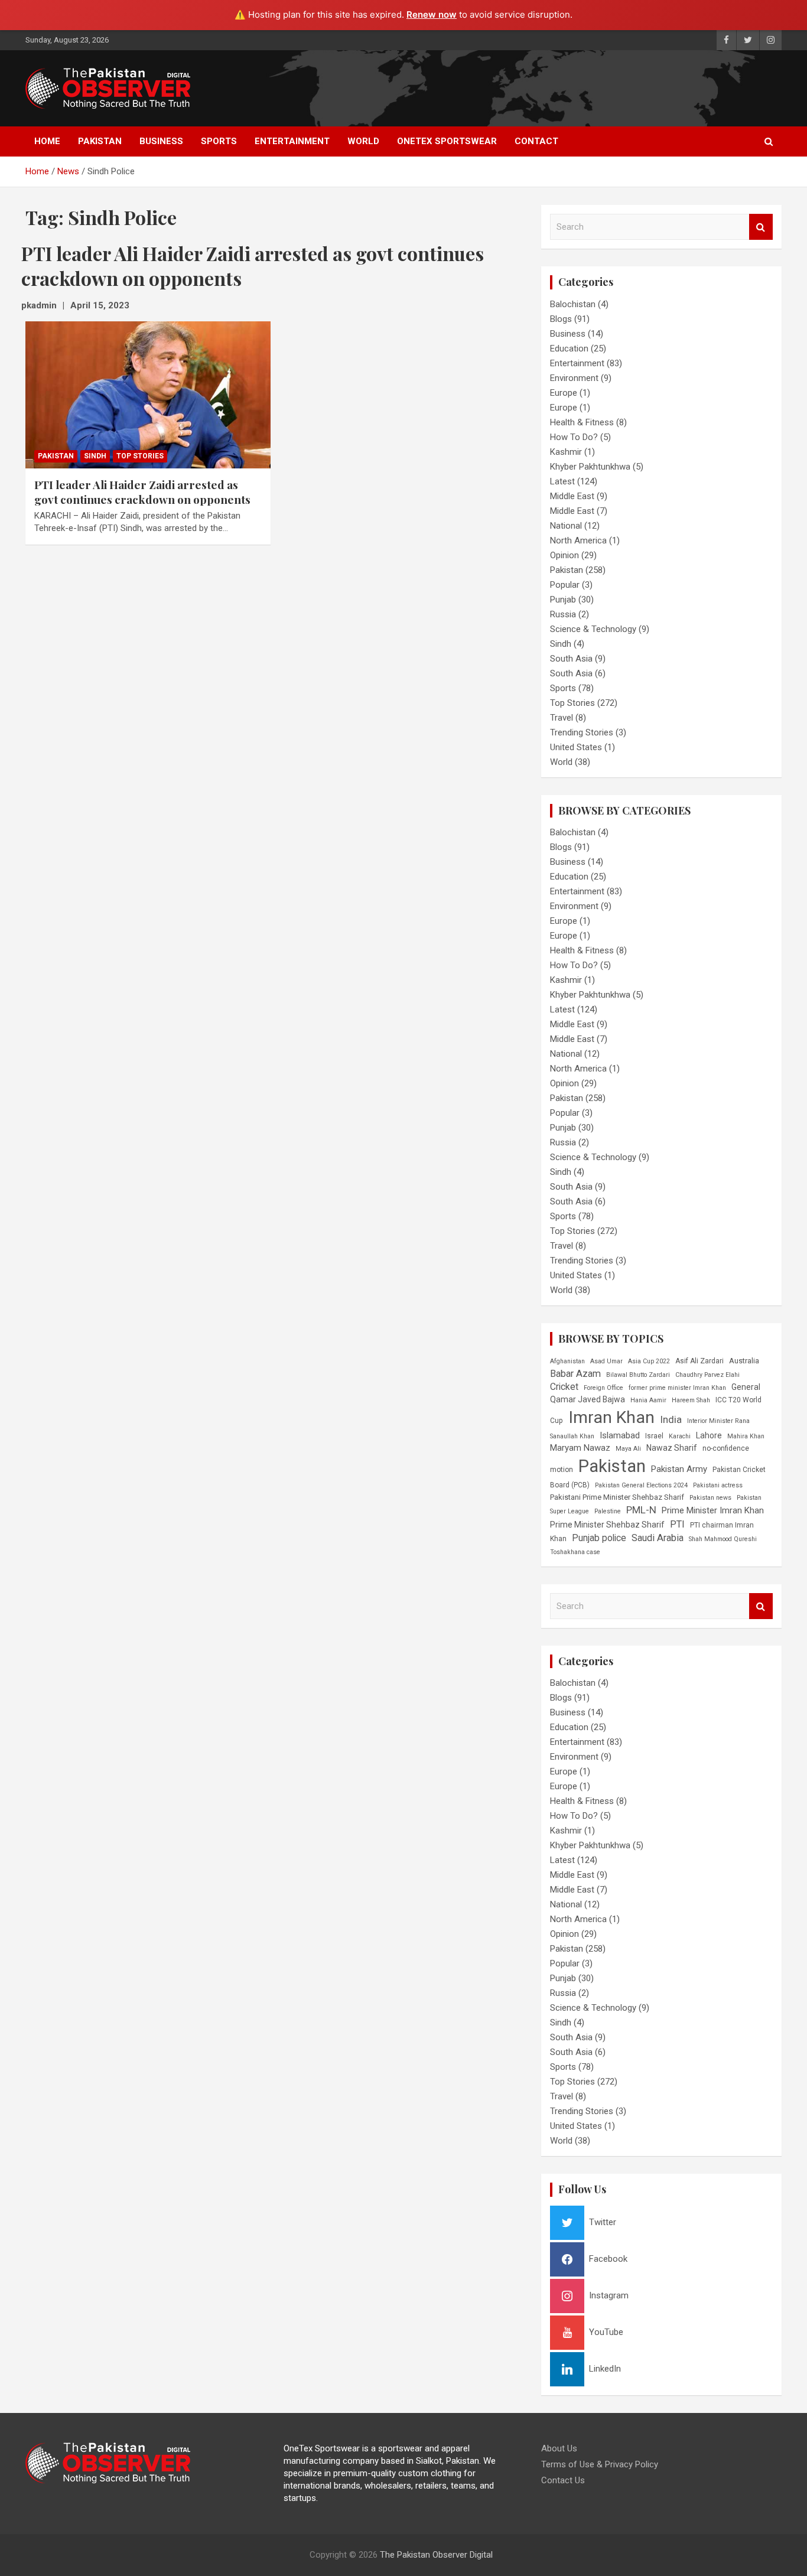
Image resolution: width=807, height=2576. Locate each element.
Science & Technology (593, 629)
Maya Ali (628, 1449)
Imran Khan (611, 1417)
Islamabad (620, 1435)
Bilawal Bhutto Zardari (638, 1375)
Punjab (563, 600)
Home (47, 141)
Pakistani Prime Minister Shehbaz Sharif (617, 1497)
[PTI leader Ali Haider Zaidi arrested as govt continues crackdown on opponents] (148, 395)
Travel (562, 718)
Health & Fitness (582, 422)
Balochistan (573, 304)
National (566, 526)
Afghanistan (567, 1361)
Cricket (564, 1387)
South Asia (571, 659)
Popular (565, 585)
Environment (574, 378)
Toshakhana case (575, 1552)
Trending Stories (582, 732)
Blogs (561, 319)
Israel (654, 1436)
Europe (564, 393)
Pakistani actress (718, 1485)
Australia (744, 1361)
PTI (677, 1524)
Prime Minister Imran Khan (713, 1510)
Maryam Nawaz (580, 1448)
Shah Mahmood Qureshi (723, 1539)
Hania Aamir (648, 1400)
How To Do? (574, 437)
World (363, 141)
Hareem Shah (691, 1400)
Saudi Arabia (658, 1538)
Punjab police (599, 1538)
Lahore (709, 1435)
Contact (536, 141)
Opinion (564, 555)
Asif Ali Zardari (699, 1361)
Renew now (432, 14)
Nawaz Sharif (672, 1448)
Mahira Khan (746, 1436)
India (671, 1419)
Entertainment (292, 141)
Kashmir (566, 452)
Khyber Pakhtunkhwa (590, 467)
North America (578, 540)
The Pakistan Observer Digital (436, 2555)
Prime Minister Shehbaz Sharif (607, 1525)
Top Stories (140, 456)
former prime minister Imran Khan (677, 1388)
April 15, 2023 (100, 305)
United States (576, 747)
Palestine (608, 1511)
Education (569, 349)
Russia (563, 614)
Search (761, 227)
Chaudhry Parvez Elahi (707, 1375)
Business (161, 141)
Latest (562, 481)
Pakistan (100, 141)
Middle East (572, 496)
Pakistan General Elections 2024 (641, 1485)
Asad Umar (606, 1361)
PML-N (641, 1510)
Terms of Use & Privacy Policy (600, 2464)
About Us (559, 2448)
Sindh (95, 456)
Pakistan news (710, 1498)
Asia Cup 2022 (649, 1361)
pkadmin (39, 305)
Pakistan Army (679, 1469)
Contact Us (563, 2480)
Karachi (680, 1436)
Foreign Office (603, 1388)
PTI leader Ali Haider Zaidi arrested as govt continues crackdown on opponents (142, 492)
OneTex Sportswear (447, 141)
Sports (219, 141)
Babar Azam (575, 1374)
